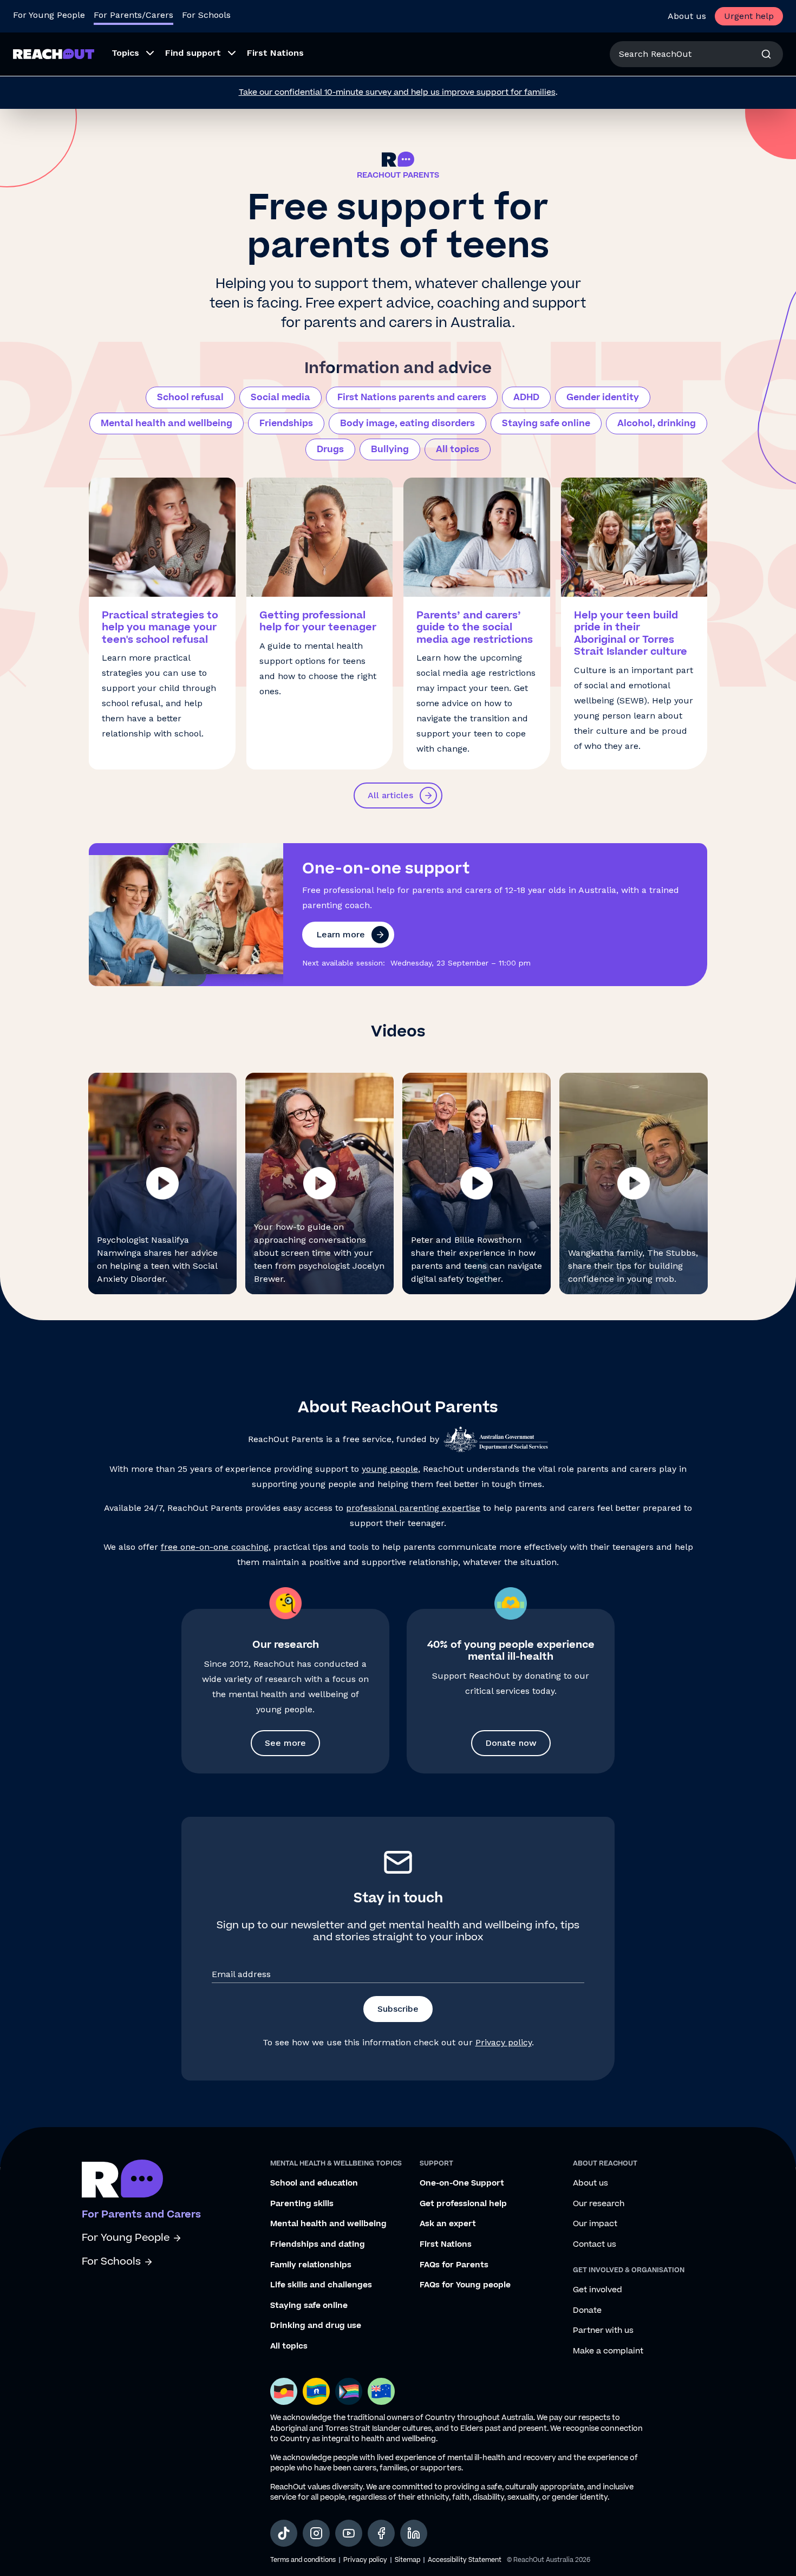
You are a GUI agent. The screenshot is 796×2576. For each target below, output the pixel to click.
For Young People (49, 15)
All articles (390, 795)
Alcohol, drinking (657, 423)
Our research (599, 2204)
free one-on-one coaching (215, 1547)
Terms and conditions (303, 2560)
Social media (280, 397)
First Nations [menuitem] (275, 53)
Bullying (390, 449)
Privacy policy (504, 2042)
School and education (314, 2183)
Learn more (341, 934)
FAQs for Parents (454, 2265)
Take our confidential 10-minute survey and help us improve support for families (397, 92)
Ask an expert (448, 2224)
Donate (587, 2311)
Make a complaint (608, 2351)
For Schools (206, 15)
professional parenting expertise (413, 1508)
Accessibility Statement (465, 2560)
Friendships (286, 423)
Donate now (511, 1743)
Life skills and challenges (321, 2285)
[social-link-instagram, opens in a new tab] (316, 2533)
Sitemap (407, 2560)
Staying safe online (546, 423)
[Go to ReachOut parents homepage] (122, 2179)
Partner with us (603, 2331)
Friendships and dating (318, 2245)
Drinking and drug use (316, 2326)
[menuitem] (130, 54)
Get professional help (463, 2204)
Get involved (598, 2290)
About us (687, 16)
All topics (458, 449)
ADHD (526, 397)
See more (285, 1743)
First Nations (446, 2245)
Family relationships (311, 2265)
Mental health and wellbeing (167, 423)
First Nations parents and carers (412, 397)
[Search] (766, 54)
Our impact (595, 2224)
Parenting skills (302, 2204)
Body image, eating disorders (407, 423)
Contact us (595, 2245)
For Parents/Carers (133, 15)
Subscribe (398, 2009)
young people (390, 1469)
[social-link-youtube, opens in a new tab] (349, 2533)
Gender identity (603, 397)
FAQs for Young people (465, 2285)
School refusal (190, 397)
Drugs (330, 449)
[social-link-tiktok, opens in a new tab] (284, 2533)
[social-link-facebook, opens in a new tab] (381, 2533)
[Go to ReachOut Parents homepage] (54, 54)
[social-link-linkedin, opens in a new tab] (414, 2533)
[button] (162, 1183)
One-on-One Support (462, 2183)
